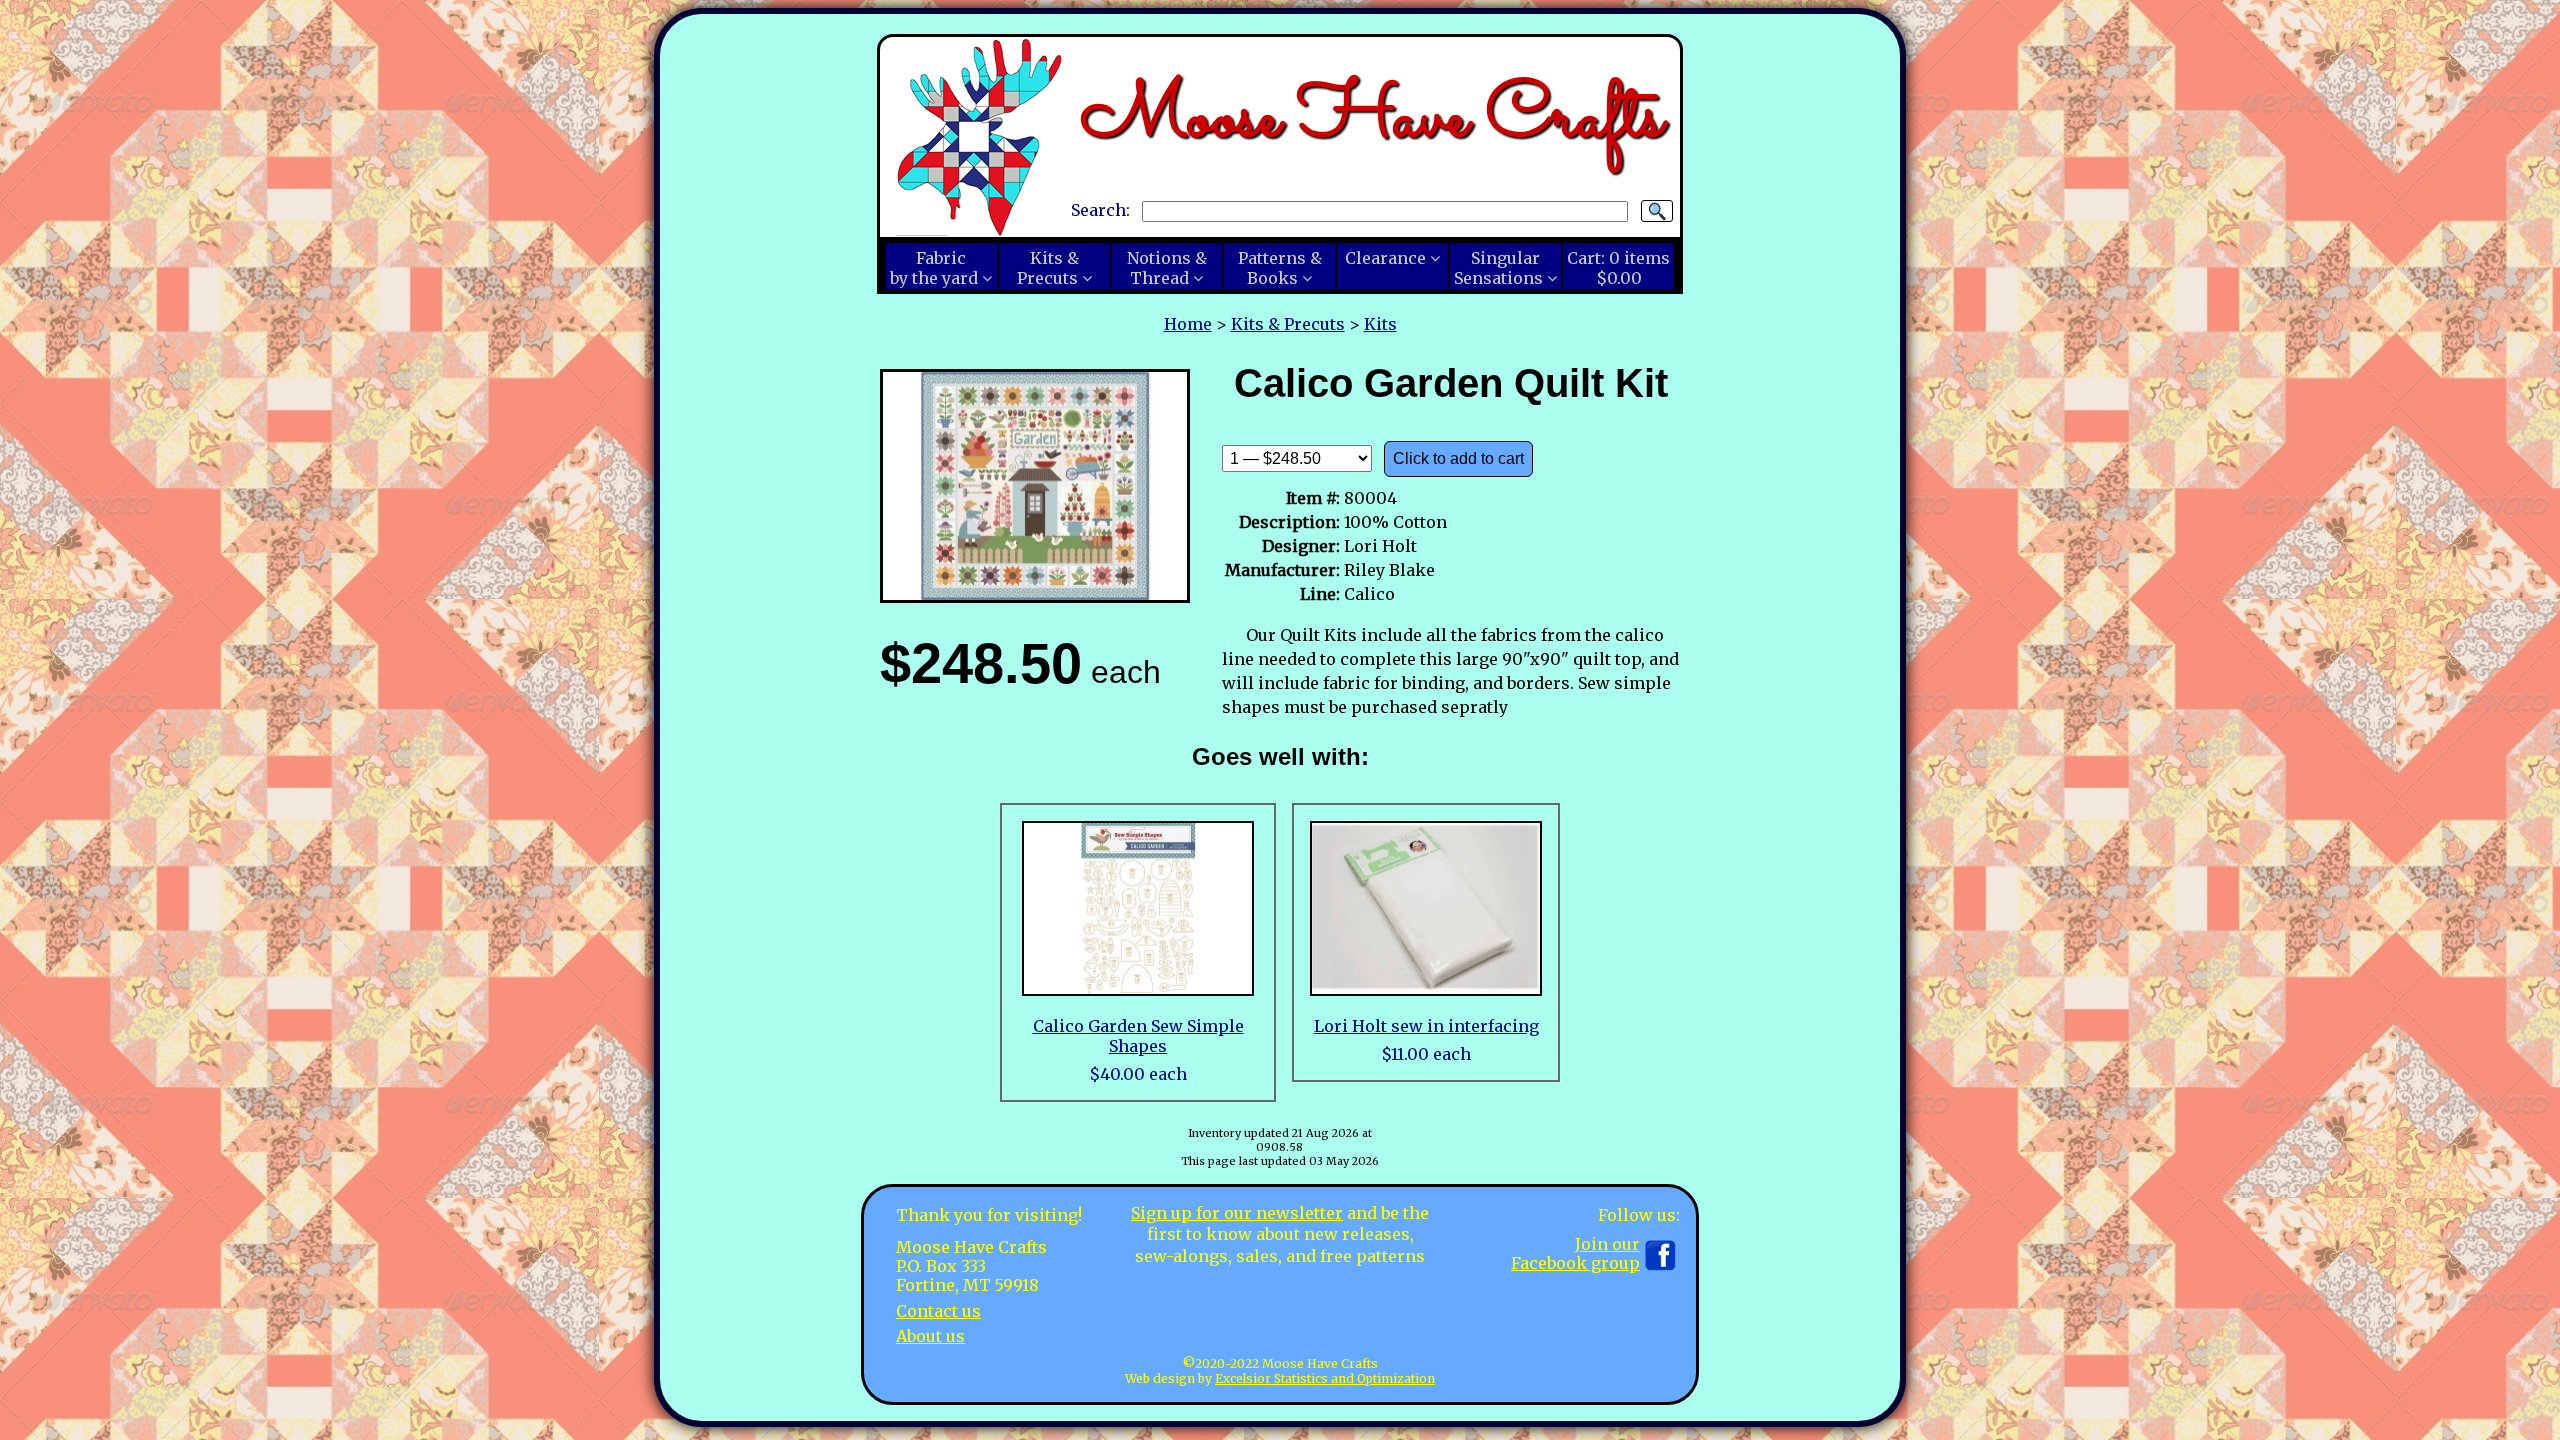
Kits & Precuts (1288, 324)
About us (930, 1336)
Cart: (1618, 268)
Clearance (1385, 258)
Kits (1380, 324)
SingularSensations (1498, 268)
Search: (1100, 210)
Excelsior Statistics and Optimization (1325, 1378)
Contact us (938, 1311)
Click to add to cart (1458, 458)
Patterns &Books (1280, 268)
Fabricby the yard (934, 268)
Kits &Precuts (1048, 268)
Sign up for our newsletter (1237, 1213)
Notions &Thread (1167, 268)
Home (1188, 324)
